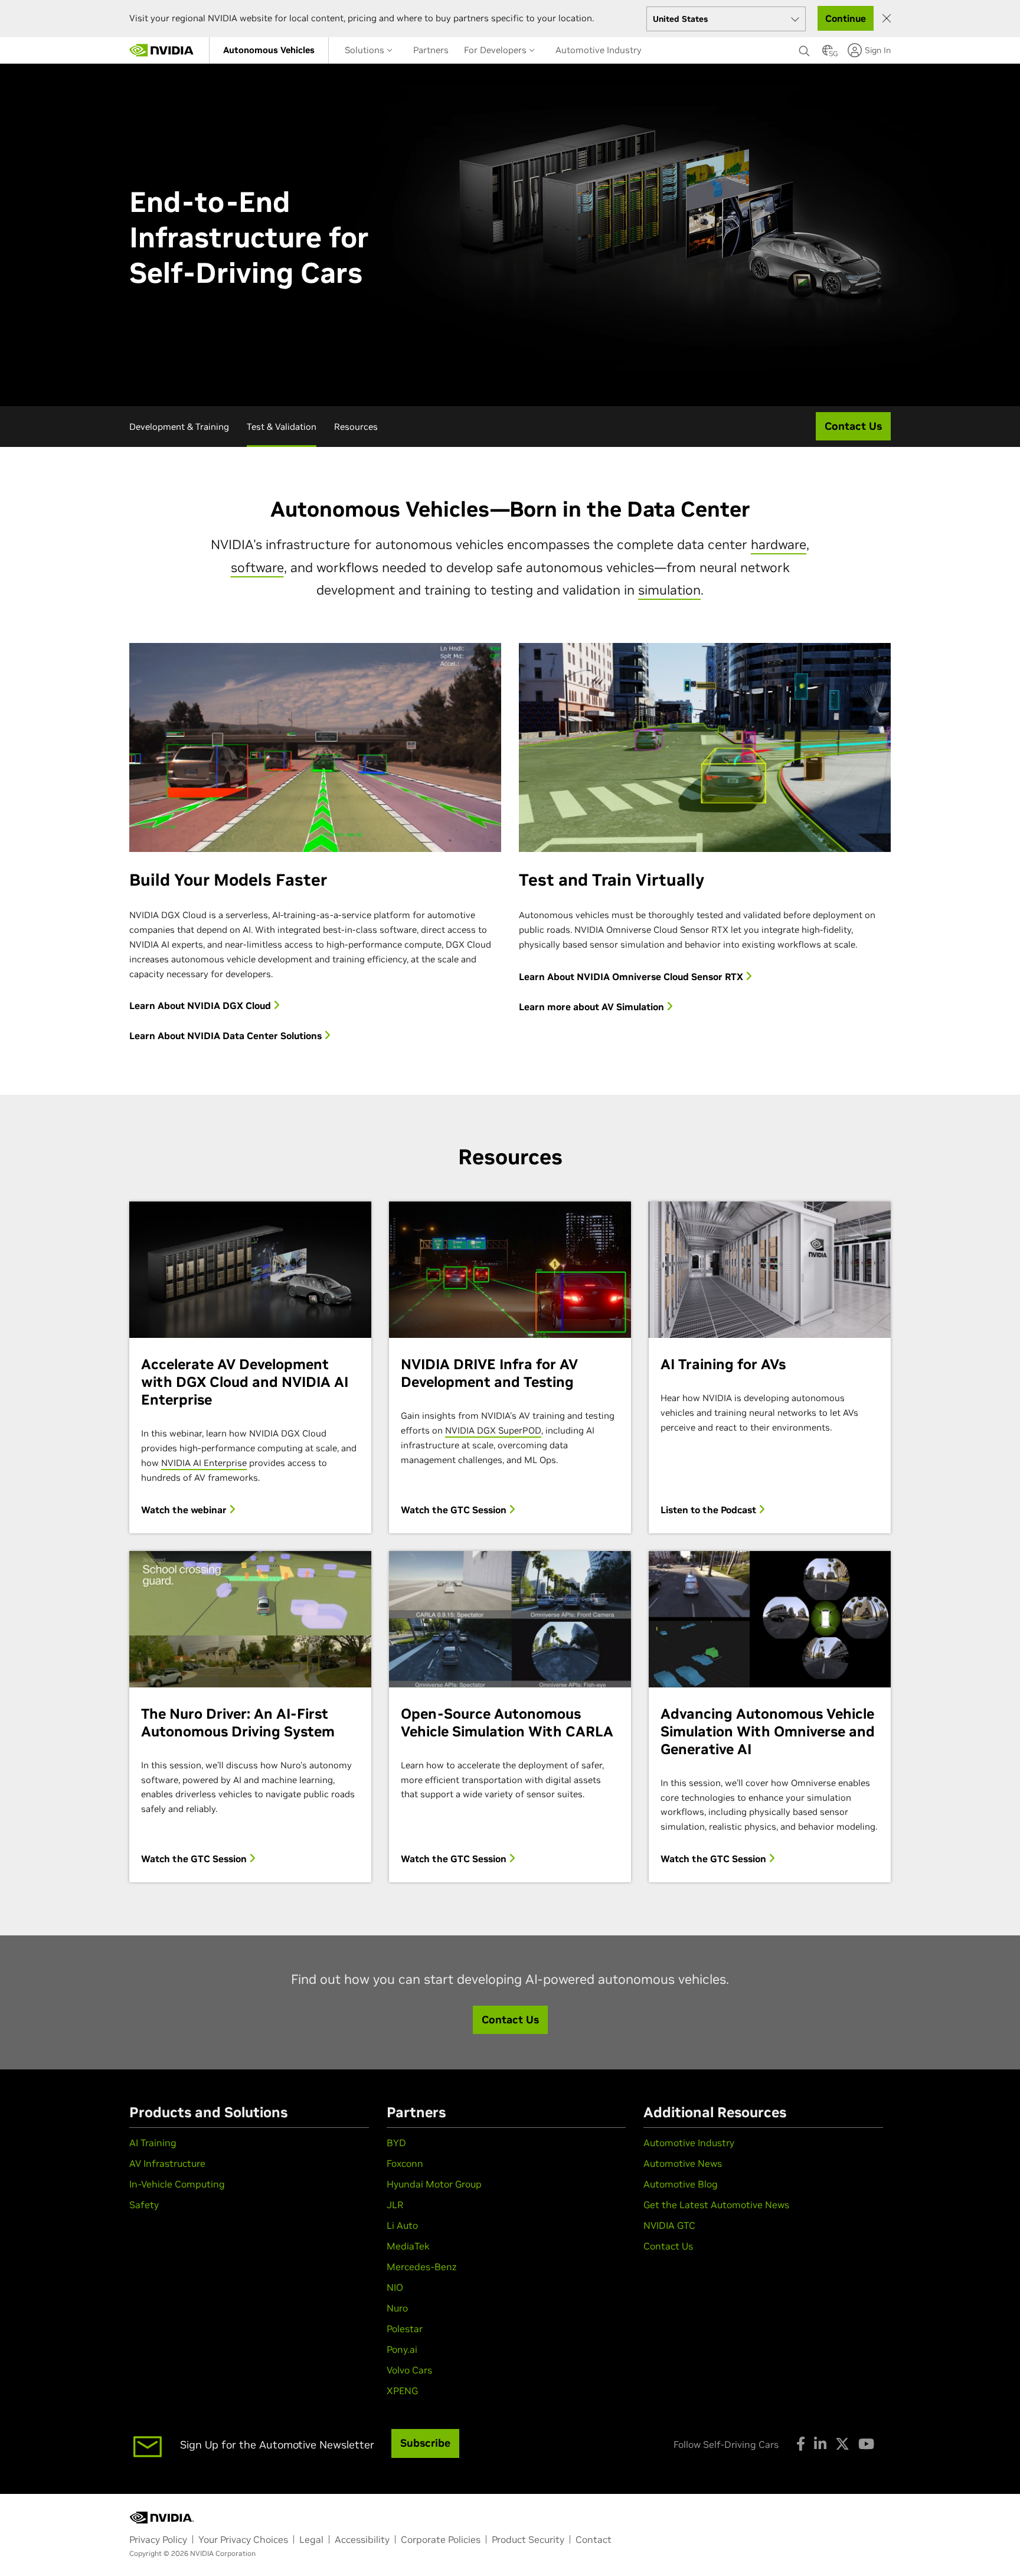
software (257, 567)
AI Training (153, 2143)
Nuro (397, 2308)
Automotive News (683, 2163)
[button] (828, 54)
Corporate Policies (441, 2539)
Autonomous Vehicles (269, 50)
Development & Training (179, 427)
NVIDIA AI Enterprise (204, 1463)
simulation (669, 590)
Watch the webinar (185, 1510)
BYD (396, 2143)
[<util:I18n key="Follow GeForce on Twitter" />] (842, 2444)
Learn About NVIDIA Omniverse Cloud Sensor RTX (632, 977)
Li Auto (402, 2225)
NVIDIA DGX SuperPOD (493, 1430)
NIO (395, 2287)
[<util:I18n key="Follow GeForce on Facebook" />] (801, 2444)
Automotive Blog (681, 2184)
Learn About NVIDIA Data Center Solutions (227, 1036)
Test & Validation (282, 427)
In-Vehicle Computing (177, 2184)
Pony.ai (402, 2349)
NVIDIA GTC (669, 2225)
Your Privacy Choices (243, 2539)
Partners (431, 50)
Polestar (405, 2329)
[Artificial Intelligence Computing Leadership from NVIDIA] (162, 50)
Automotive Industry (599, 50)
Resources (356, 427)
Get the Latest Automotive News (716, 2205)
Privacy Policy (158, 2539)
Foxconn (405, 2163)
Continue (846, 18)
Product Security (528, 2539)
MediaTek (408, 2246)
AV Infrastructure (167, 2163)
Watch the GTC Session (455, 1510)
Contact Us (668, 2246)
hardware (779, 544)
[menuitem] (269, 50)
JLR (395, 2205)
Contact (594, 2539)
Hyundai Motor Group (434, 2184)
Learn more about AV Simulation (593, 1007)
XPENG (402, 2391)
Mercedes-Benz (421, 2267)
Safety (144, 2205)
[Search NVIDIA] (805, 48)
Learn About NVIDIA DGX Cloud (201, 1005)
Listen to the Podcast (710, 1510)
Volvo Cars (409, 2370)
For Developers (496, 50)
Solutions (366, 50)
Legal (311, 2539)
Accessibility (362, 2539)
